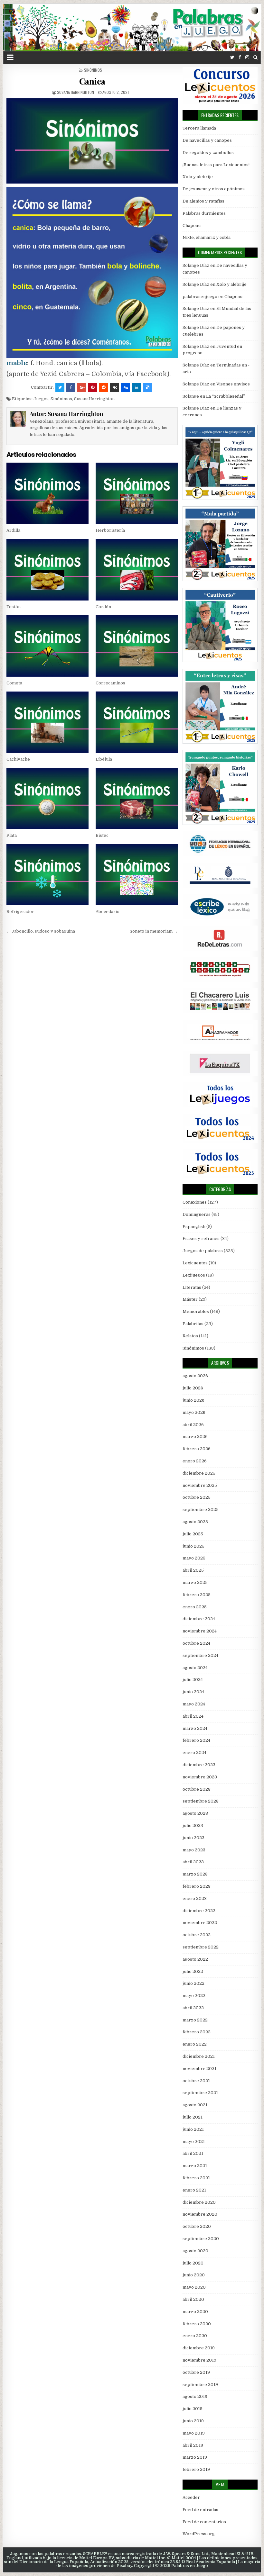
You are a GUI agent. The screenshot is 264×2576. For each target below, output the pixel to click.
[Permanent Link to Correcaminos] (137, 646)
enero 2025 (195, 1607)
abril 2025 (193, 1570)
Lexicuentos (195, 1263)
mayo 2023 (194, 1850)
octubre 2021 (196, 2081)
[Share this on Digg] (126, 387)
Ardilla (13, 530)
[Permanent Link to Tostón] (47, 569)
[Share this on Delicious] (147, 387)
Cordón (103, 607)
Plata (12, 835)
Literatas (192, 1287)
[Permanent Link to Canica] (92, 141)
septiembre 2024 (200, 1655)
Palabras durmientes (204, 213)
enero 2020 (195, 2336)
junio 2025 (193, 1546)
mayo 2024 (194, 1704)
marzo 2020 (195, 2312)
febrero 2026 (197, 1449)
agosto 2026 (195, 1376)
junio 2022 (193, 1983)
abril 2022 (193, 2008)
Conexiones (195, 1202)
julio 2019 (193, 2409)
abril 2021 (193, 2153)
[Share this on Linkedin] (137, 387)
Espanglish (194, 1227)
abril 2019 (193, 2445)
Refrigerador (20, 912)
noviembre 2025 (200, 1485)
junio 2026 (193, 1400)
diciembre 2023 (199, 1765)
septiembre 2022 (201, 1947)
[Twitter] (232, 57)
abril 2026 (193, 1425)
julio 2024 (193, 1680)
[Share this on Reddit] (104, 387)
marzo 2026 (195, 1437)
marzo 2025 (195, 1582)
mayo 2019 (194, 2433)
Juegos (41, 399)
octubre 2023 (197, 1789)
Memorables (196, 1311)
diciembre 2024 (199, 1619)
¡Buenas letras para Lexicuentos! (216, 165)
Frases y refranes (201, 1238)
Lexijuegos (194, 1275)
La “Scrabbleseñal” (226, 396)
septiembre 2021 (200, 2093)
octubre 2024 (196, 1643)
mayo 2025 (194, 1558)
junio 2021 (193, 2129)
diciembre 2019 (199, 2348)
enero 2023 (195, 1898)
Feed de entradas (200, 2510)
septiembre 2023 (201, 1801)
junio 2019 (193, 2421)
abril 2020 (193, 2299)
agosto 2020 (195, 2251)
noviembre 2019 (199, 2360)
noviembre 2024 (200, 1631)
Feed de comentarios (204, 2522)
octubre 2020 (197, 2226)
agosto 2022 (195, 1959)
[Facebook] (240, 57)
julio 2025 (193, 1534)
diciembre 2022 (199, 1911)
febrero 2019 (196, 2469)
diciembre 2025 (199, 1473)
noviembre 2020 (200, 2214)
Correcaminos (110, 683)
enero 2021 (194, 2190)
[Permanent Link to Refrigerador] (47, 875)
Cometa (14, 683)
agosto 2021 (195, 2105)
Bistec (102, 835)
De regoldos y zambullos (208, 153)
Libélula (104, 759)
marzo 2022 (195, 2020)
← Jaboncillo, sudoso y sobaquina (41, 931)
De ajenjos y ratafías (203, 201)
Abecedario (108, 912)
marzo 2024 (195, 1728)
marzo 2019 (195, 2457)
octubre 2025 (197, 1497)
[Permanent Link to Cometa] (47, 646)
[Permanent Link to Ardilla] (47, 493)
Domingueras (197, 1214)
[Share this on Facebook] (71, 387)
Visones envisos (233, 384)
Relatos (190, 1336)
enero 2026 (195, 1461)
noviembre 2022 (200, 1923)
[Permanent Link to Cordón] (137, 569)
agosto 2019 (195, 2396)
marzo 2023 (195, 1874)
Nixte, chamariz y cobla (207, 237)
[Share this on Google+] (82, 387)
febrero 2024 (196, 1740)
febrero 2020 (197, 2324)
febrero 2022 (197, 2032)
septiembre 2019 (200, 2385)
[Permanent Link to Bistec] (137, 798)
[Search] (255, 57)
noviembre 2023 (200, 1777)
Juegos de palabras (203, 1251)
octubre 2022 (197, 1935)
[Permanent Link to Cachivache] (47, 722)
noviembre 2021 (199, 2069)
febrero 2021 (196, 2178)
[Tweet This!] (60, 387)
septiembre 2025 (201, 1509)
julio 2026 (193, 1388)
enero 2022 (195, 2044)
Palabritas (193, 1324)
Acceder (191, 2497)
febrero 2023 (197, 1886)
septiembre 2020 (201, 2239)
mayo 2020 (194, 2287)
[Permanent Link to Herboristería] (137, 493)
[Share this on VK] (115, 387)
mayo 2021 (194, 2142)
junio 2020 (194, 2275)
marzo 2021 (195, 2166)
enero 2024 (194, 1753)
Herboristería (110, 530)
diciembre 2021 (199, 2056)
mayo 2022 (194, 1996)
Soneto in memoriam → (154, 931)
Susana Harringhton (75, 92)
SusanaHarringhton (94, 399)
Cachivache (18, 759)
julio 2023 (193, 1826)
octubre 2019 (196, 2372)
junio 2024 (193, 1692)
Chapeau (192, 226)
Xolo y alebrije (198, 177)
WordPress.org (199, 2534)
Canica (92, 81)
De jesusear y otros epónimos (214, 189)
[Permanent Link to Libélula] (137, 722)
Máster (190, 1299)
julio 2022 (193, 1971)
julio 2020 (193, 2263)
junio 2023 (193, 1838)
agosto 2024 (195, 1668)
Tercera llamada (199, 128)
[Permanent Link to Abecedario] (137, 875)
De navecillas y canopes (207, 140)
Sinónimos (93, 70)
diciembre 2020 (199, 2202)
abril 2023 (193, 1862)
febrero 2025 (197, 1595)
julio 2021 (193, 2117)
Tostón (14, 607)
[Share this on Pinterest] (93, 387)
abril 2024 (193, 1716)
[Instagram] (247, 57)
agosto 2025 (195, 1522)
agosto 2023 (195, 1813)
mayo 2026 (194, 1412)
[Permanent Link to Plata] (47, 798)
